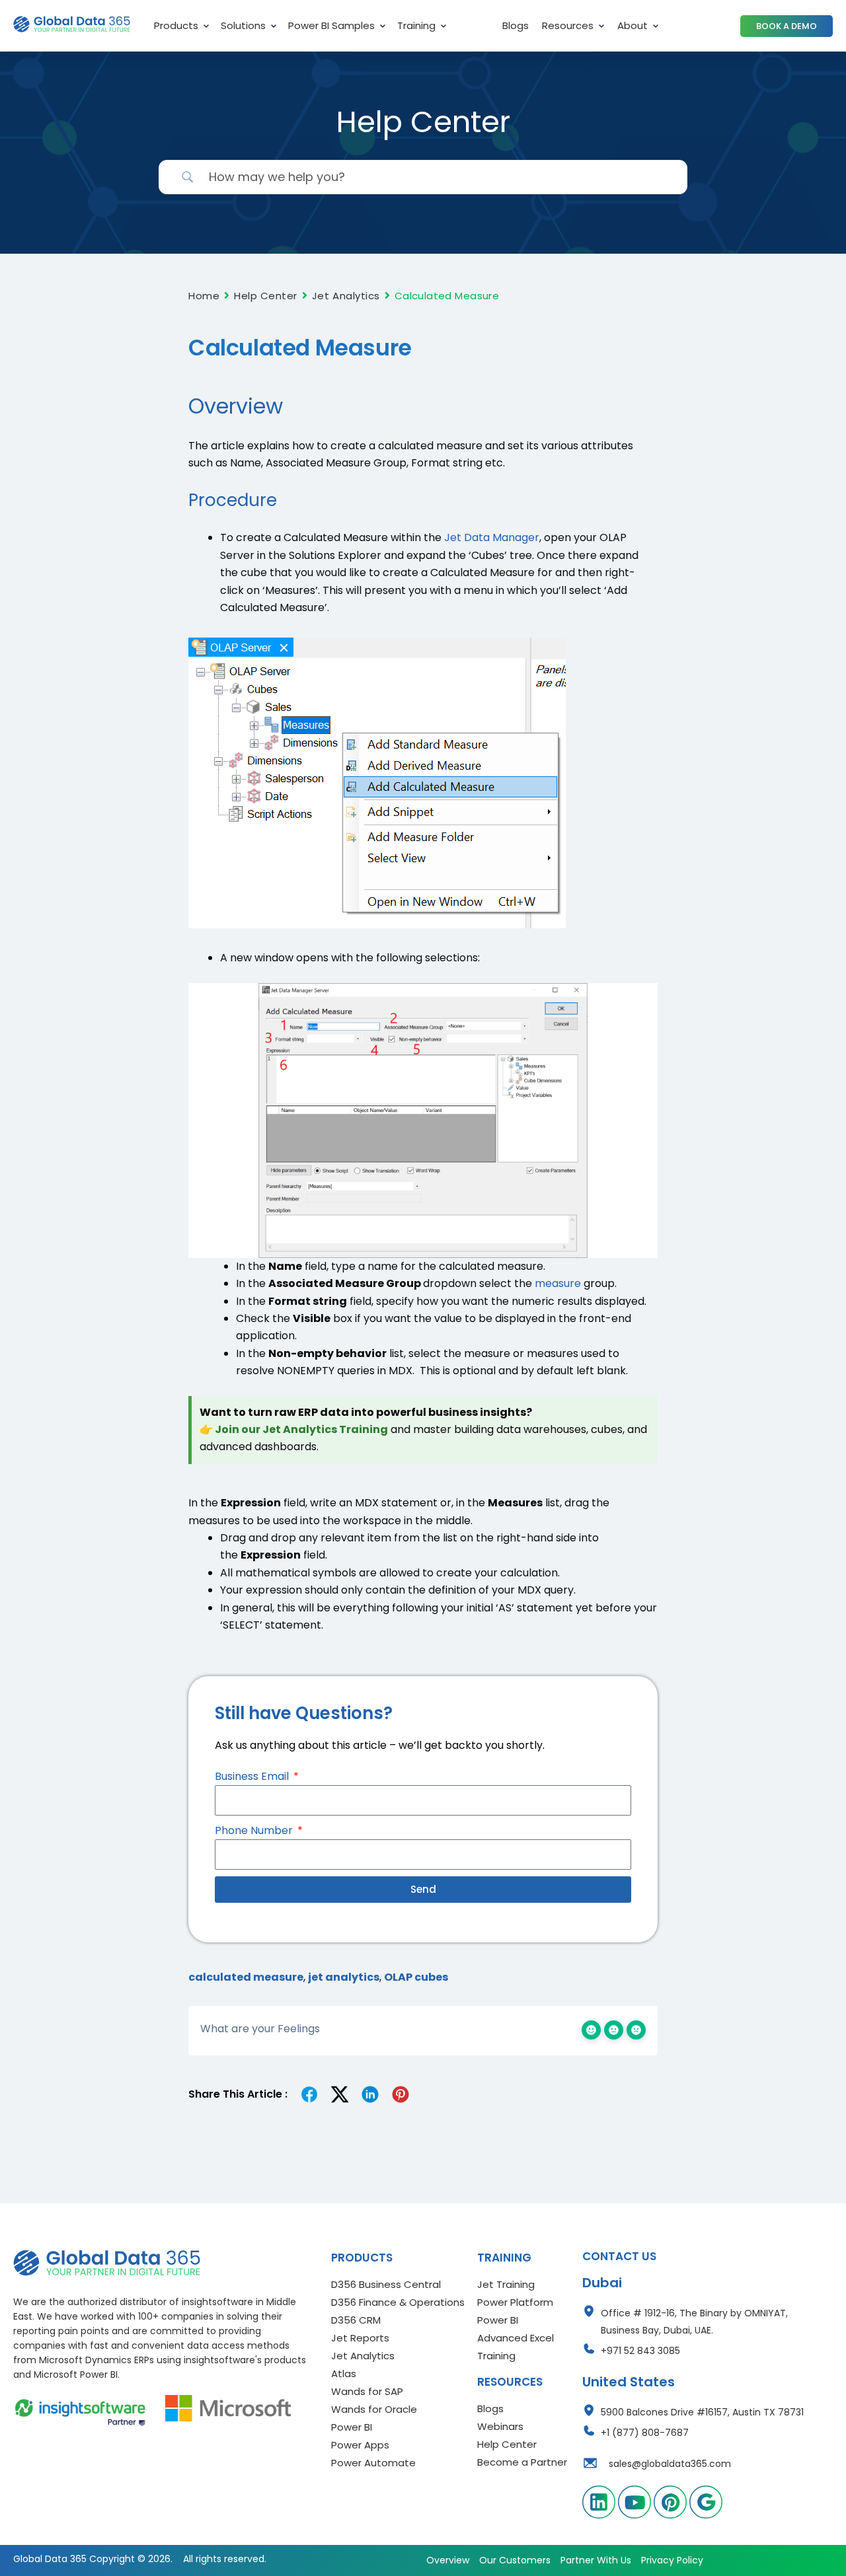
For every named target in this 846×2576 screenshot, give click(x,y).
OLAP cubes (416, 1977)
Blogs (516, 25)
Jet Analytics (346, 296)
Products (176, 25)
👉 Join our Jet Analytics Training (294, 1429)
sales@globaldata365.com (670, 2464)
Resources (568, 25)
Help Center (266, 296)
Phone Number (255, 1830)
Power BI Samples (331, 25)
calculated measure (246, 1977)
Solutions (243, 25)
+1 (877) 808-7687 (645, 2433)
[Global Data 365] (107, 2263)
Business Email (253, 1776)
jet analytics (344, 1977)
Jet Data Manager (492, 537)
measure (558, 1283)
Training (416, 25)
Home (204, 296)
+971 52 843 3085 (640, 2351)
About (633, 25)
